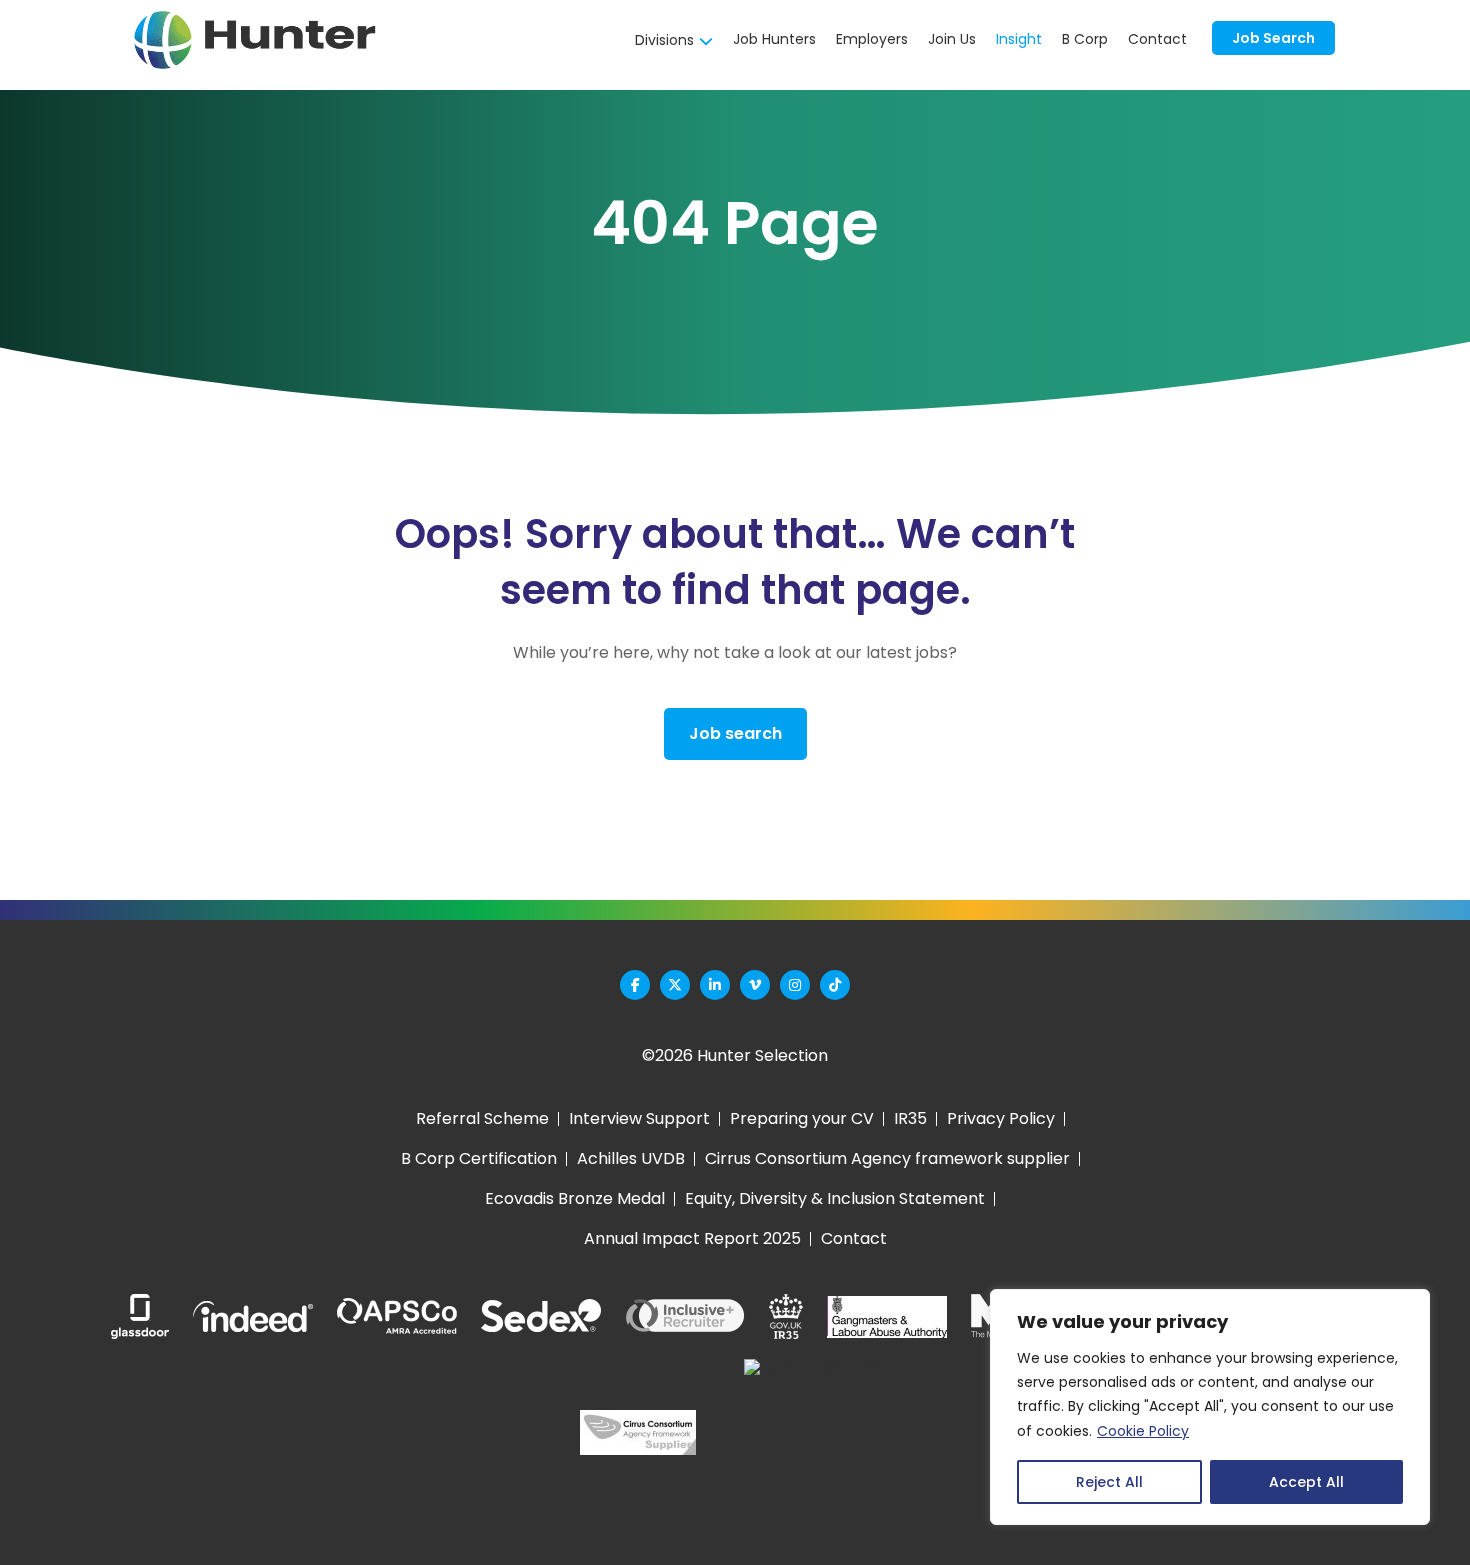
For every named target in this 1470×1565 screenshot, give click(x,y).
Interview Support (639, 1118)
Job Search (1273, 38)
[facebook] (635, 985)
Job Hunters (774, 39)
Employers (872, 39)
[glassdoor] (140, 1316)
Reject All (1109, 1482)
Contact (1157, 39)
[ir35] (786, 1316)
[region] (1210, 1407)
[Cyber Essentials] (817, 1432)
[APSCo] (397, 1317)
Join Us (952, 39)
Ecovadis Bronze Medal (575, 1198)
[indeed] (253, 1316)
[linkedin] (715, 985)
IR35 (910, 1118)
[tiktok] (835, 985)
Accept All (1306, 1482)
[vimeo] (755, 985)
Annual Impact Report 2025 (692, 1238)
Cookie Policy (1143, 1431)
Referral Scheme (482, 1118)
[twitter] (675, 985)
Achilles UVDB (631, 1158)
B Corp (1085, 39)
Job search (735, 733)
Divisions (664, 40)
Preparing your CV (802, 1118)
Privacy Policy (1001, 1118)
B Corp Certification (479, 1158)
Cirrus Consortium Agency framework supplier (887, 1158)
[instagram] (795, 985)
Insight (1019, 39)
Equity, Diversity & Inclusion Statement (835, 1198)
